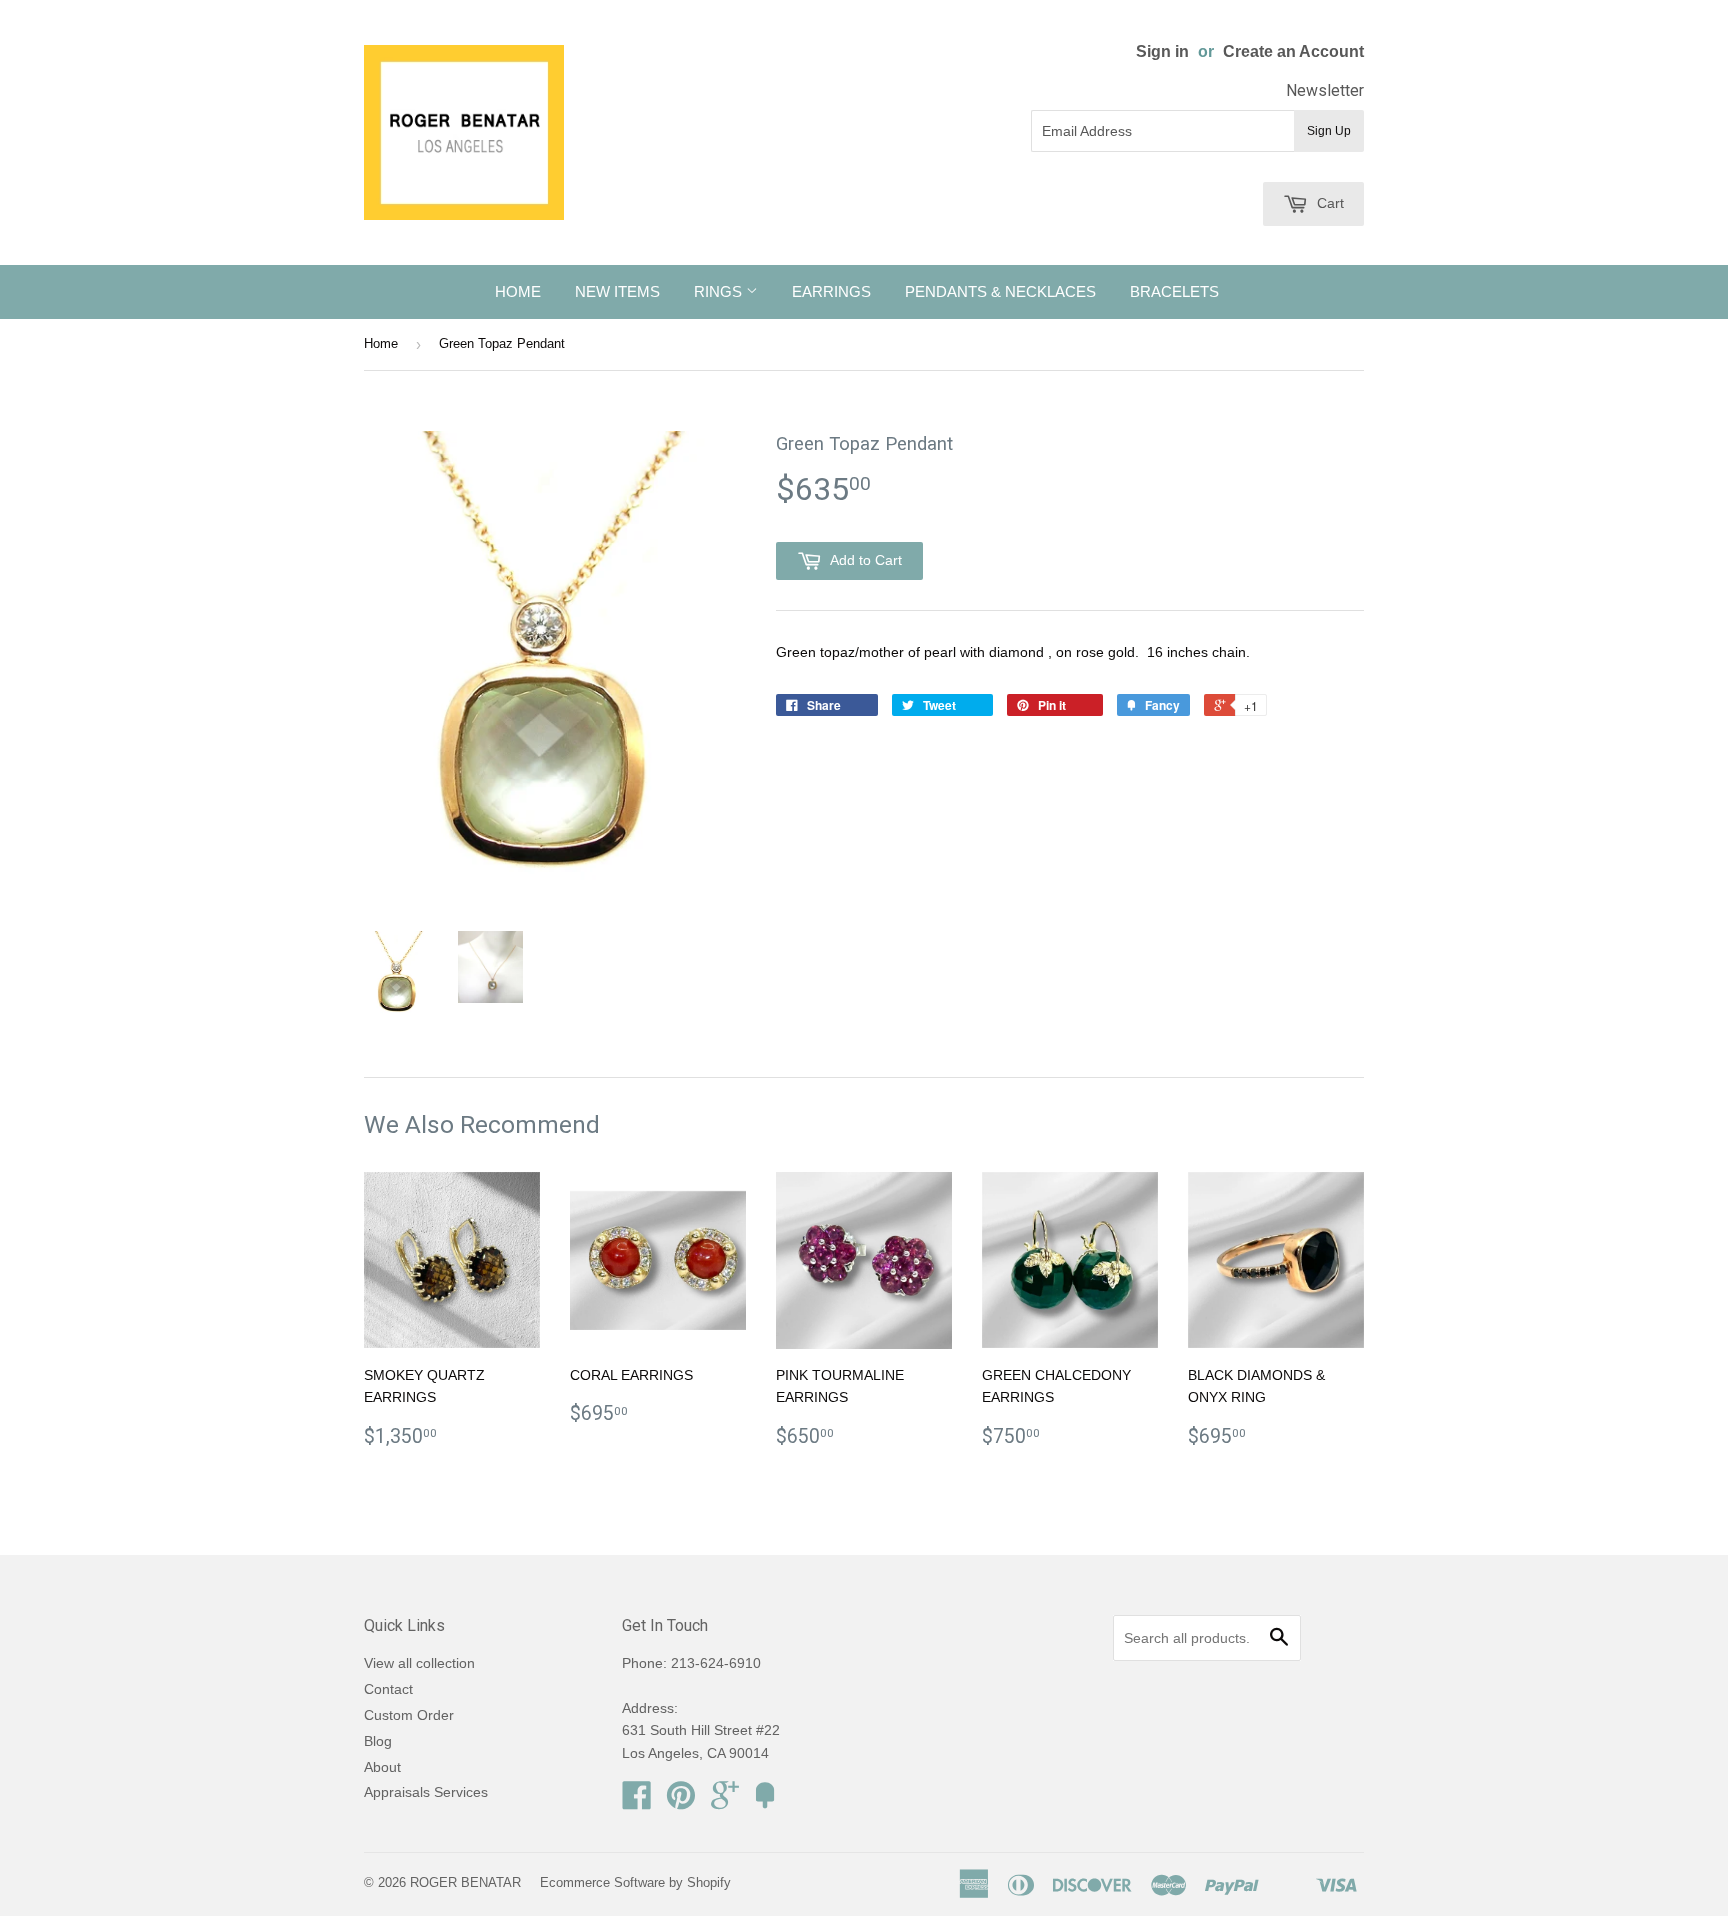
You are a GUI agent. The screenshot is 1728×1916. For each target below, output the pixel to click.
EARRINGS (831, 291)
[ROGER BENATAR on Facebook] (637, 1802)
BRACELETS (1174, 291)
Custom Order (409, 1715)
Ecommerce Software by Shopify (635, 1882)
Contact (388, 1689)
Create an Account (1293, 51)
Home (381, 343)
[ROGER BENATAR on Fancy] (765, 1802)
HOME (518, 291)
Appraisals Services (426, 1792)
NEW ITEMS (617, 291)
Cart (1328, 203)
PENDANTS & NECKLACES (1000, 291)
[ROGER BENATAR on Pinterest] (681, 1802)
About (382, 1767)
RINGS (720, 291)
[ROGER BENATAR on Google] (725, 1802)
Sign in (1162, 51)
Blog (378, 1741)
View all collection (419, 1663)
